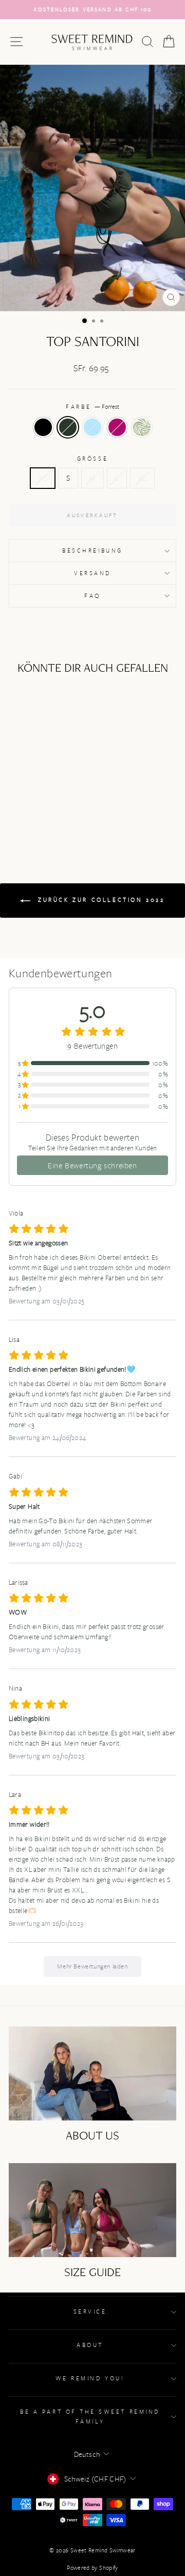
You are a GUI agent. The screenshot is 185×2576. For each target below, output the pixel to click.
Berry (117, 427)
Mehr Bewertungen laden (92, 1966)
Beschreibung (92, 550)
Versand (92, 573)
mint (142, 427)
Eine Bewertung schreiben (92, 1165)
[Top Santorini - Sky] (40, 809)
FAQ (92, 595)
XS (43, 478)
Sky (92, 427)
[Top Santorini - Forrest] (29, 809)
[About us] (92, 2073)
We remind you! (90, 2378)
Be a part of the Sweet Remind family (90, 2416)
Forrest (68, 427)
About (90, 2345)
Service (90, 2311)
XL (142, 478)
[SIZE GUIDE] (92, 2210)
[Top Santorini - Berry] (52, 809)
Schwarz (43, 427)
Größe (92, 458)
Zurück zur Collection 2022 (99, 899)
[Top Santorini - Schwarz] (17, 809)
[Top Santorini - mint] (64, 809)
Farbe (92, 406)
